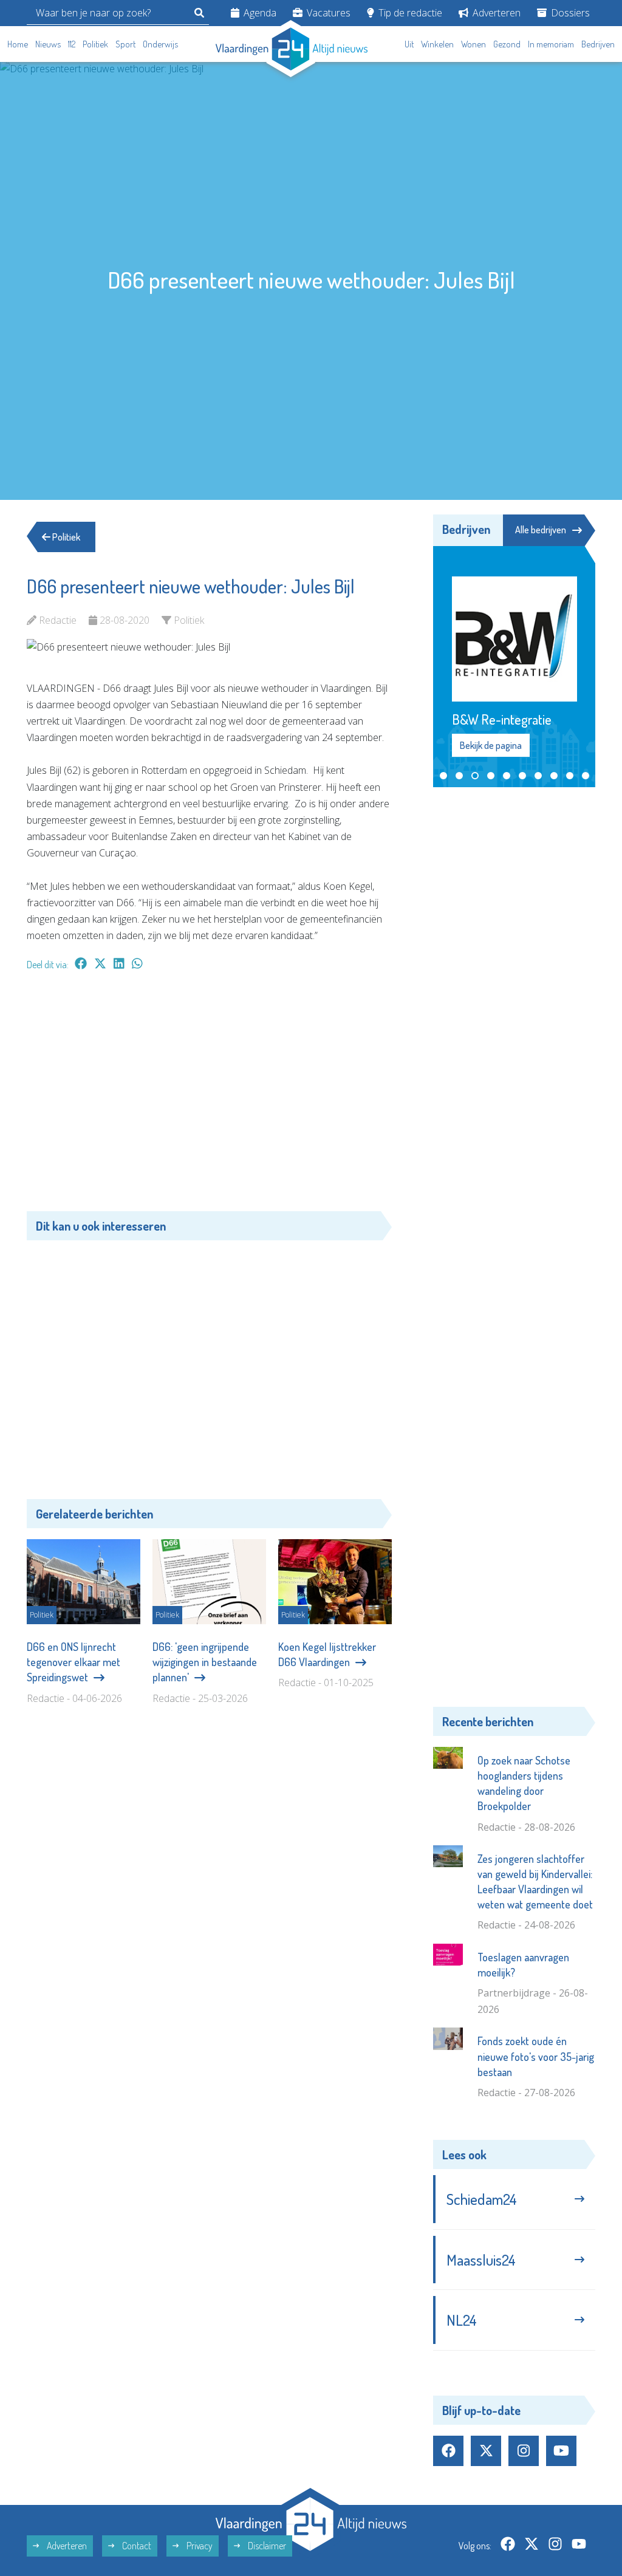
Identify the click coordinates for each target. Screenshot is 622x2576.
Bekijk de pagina (491, 745)
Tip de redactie (409, 13)
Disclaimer (266, 2546)
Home (18, 44)
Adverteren (495, 13)
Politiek (95, 44)
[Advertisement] (209, 1097)
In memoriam (551, 44)
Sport (125, 44)
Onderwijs (160, 44)
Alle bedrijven (541, 530)
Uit (409, 44)
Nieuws (48, 44)
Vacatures (327, 13)
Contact (136, 2546)
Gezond (507, 44)
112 (72, 44)
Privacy (199, 2546)
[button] (443, 776)
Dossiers (569, 13)
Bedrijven (598, 44)
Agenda (259, 13)
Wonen (473, 44)
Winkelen (437, 44)
